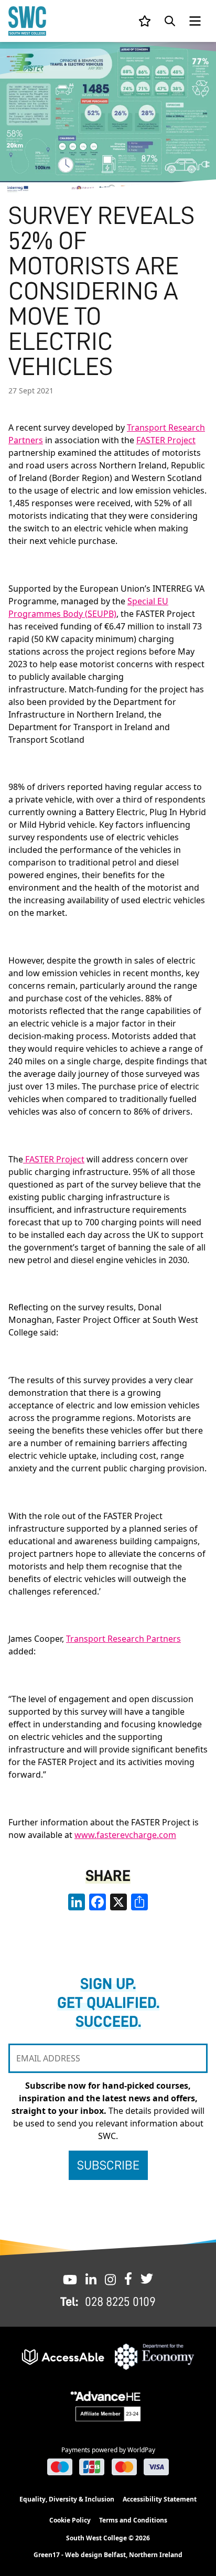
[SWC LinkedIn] (91, 2279)
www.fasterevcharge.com (125, 1835)
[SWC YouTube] (70, 2279)
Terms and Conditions (133, 2520)
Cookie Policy (70, 2520)
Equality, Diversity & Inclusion (67, 2499)
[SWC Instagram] (110, 2279)
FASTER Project (166, 440)
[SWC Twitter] (147, 2279)
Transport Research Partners (123, 1639)
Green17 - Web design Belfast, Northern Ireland (108, 2555)
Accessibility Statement (160, 2499)
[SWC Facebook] (128, 2279)
